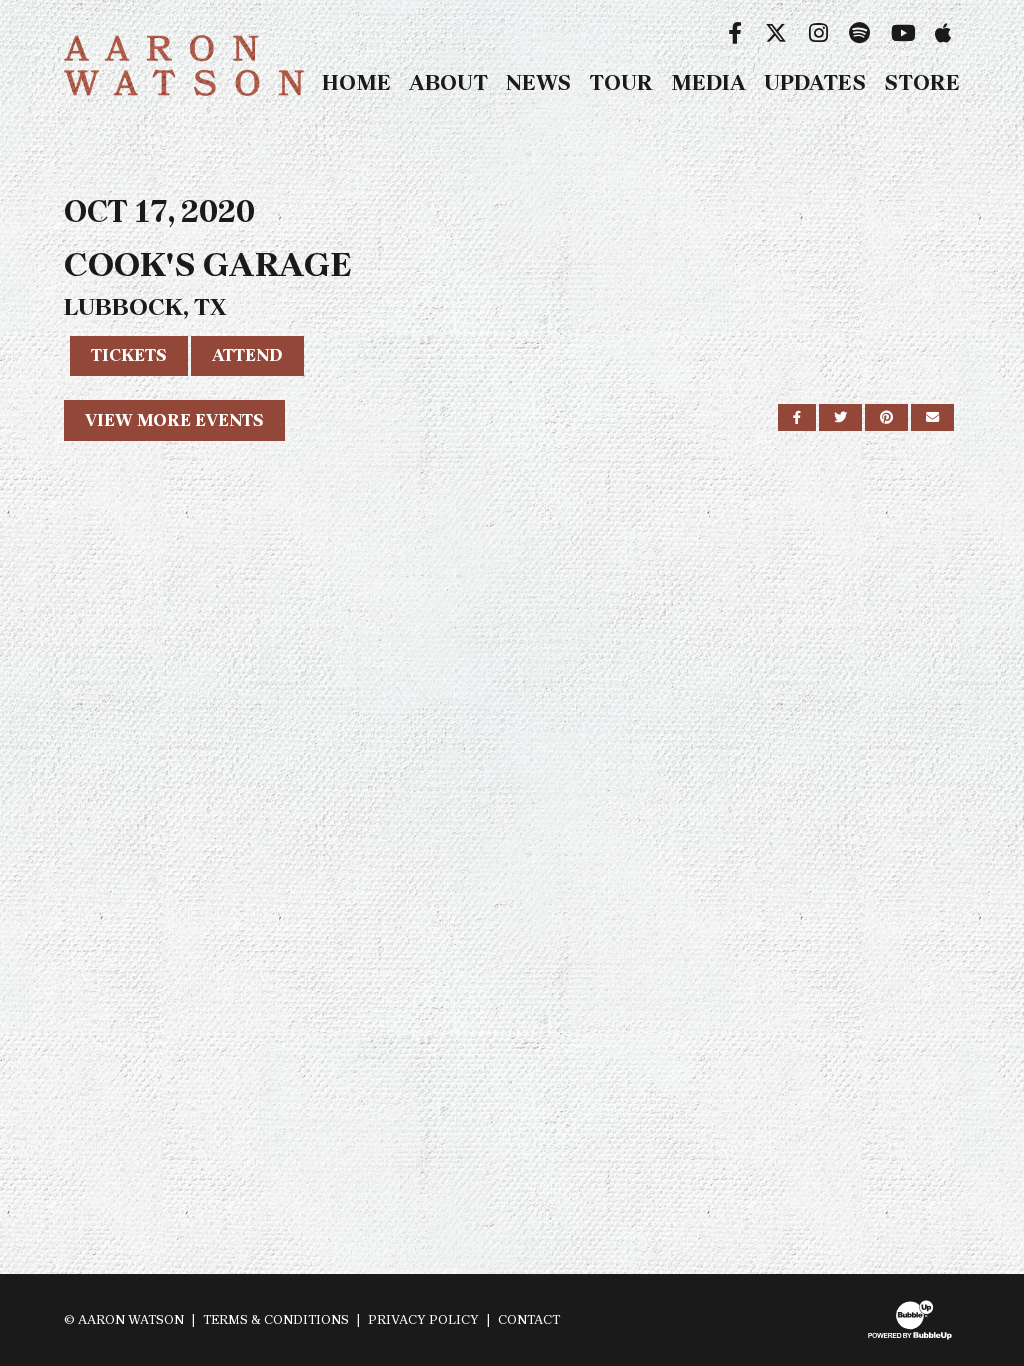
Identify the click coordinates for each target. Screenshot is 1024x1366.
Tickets (129, 355)
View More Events (174, 420)
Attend (247, 355)
